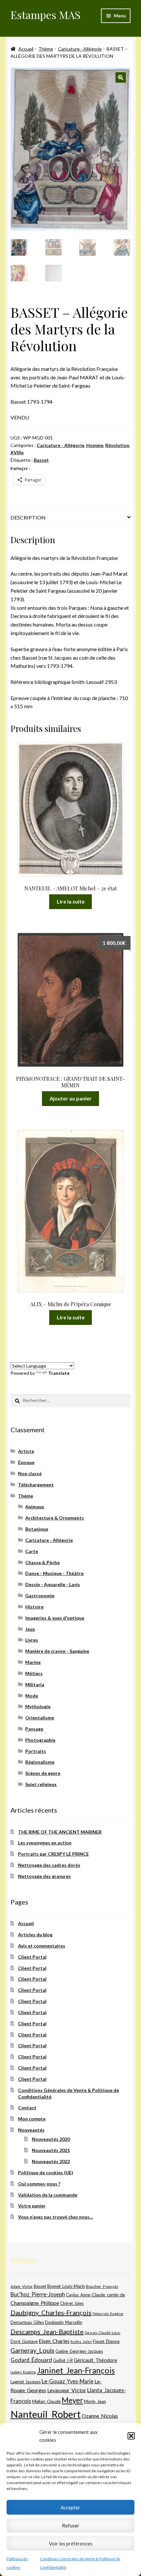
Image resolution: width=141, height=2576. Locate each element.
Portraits (36, 1751)
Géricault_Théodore (95, 2360)
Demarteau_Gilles (27, 2322)
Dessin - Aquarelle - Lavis (53, 1584)
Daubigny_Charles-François (51, 2312)
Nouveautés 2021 (51, 2150)
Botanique (37, 1529)
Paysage (34, 1729)
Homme (95, 445)
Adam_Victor (22, 2286)
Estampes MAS (46, 15)
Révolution (117, 445)
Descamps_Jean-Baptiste (47, 2331)
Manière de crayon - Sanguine (57, 1651)
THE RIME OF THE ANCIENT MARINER (60, 1832)
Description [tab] (28, 517)
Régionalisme (40, 1762)
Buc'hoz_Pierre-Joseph (38, 2294)
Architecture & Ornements (55, 1518)
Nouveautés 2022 (51, 2161)
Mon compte (32, 2119)
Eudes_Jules (81, 2342)
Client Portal (32, 1957)
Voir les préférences (71, 2544)
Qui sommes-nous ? (39, 2184)
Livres (32, 1640)
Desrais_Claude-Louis (102, 2333)
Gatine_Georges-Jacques (79, 2351)
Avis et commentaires (42, 1946)
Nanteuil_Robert (46, 2414)
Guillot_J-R (63, 2360)
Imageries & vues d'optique (55, 1618)
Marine (33, 1662)
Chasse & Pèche (42, 1562)
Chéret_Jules (72, 2303)
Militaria (35, 1684)
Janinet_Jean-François (76, 2370)
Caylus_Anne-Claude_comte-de (95, 2295)
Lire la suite (71, 901)
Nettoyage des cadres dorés (49, 1865)
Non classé (30, 1473)
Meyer (72, 2400)
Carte (32, 1551)
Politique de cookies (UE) (46, 2172)
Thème (46, 49)
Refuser (71, 2525)
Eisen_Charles (54, 2341)
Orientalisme (40, 1718)
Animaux (35, 1507)
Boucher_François (102, 2286)
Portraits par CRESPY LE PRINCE (53, 1854)
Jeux (30, 1629)
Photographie (40, 1740)
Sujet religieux (41, 1784)
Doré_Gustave (24, 2341)
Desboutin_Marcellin (64, 2322)
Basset (41, 460)
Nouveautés (31, 2130)
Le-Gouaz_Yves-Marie (68, 2381)
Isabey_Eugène (23, 2372)
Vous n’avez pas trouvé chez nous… (56, 2217)
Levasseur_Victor (67, 2390)
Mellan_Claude (46, 2401)
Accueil (26, 49)
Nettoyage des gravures (44, 1876)
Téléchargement (36, 1485)
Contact (27, 2108)
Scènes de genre (43, 1773)
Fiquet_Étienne (106, 2342)
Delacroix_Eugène (108, 2314)
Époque (26, 1462)
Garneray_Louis (32, 2350)
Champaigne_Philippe (35, 2303)
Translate (59, 1373)
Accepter (70, 2507)
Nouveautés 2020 (51, 2139)
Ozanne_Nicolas (100, 2416)
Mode (32, 1696)
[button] (131, 2436)
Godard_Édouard (31, 2360)
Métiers (34, 1673)
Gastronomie (40, 1596)
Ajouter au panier (71, 1098)
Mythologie (38, 1706)
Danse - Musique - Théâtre (54, 1573)
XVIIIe (17, 452)
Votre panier (32, 2206)
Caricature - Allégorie (80, 49)
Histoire (34, 1607)
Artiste (26, 1451)
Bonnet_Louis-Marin (66, 2286)
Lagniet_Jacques (26, 2382)
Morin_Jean (95, 2401)
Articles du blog (35, 1935)
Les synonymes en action (45, 1843)
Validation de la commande (48, 2195)
